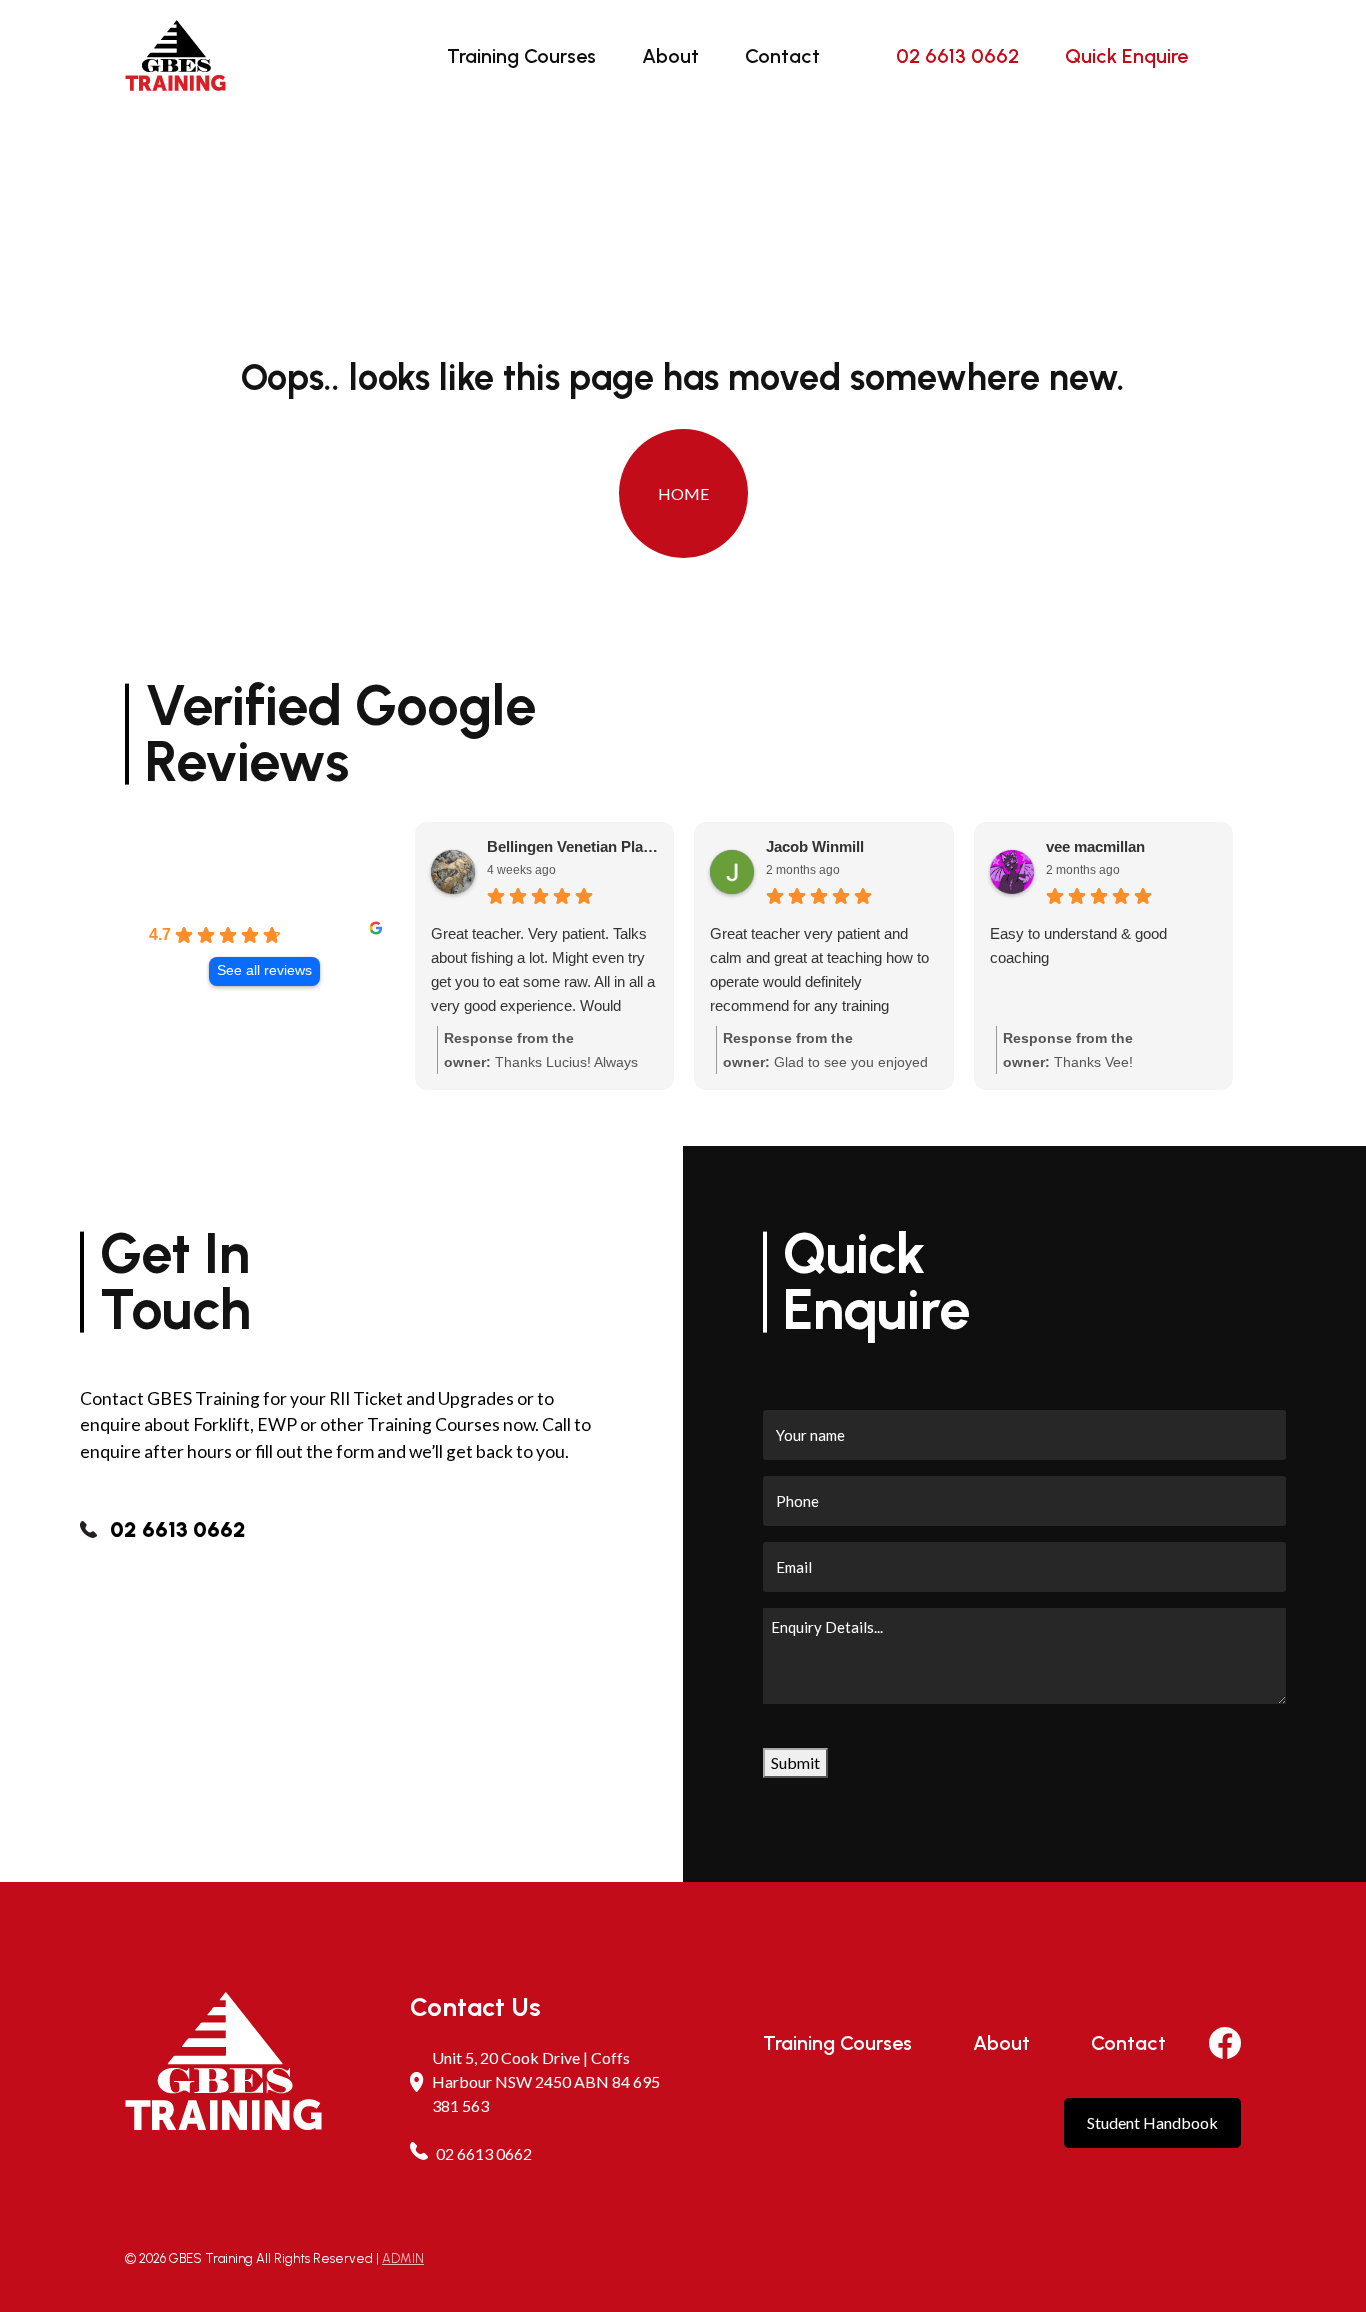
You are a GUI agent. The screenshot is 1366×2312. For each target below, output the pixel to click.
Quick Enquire (1126, 56)
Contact (782, 56)
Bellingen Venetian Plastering (572, 846)
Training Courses (521, 56)
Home (683, 493)
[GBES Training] (175, 55)
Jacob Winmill (815, 846)
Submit (795, 1762)
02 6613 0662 (957, 56)
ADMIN (403, 2258)
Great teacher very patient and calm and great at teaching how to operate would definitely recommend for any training (819, 969)
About (670, 56)
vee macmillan (1095, 846)
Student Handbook (1152, 2122)
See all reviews (264, 970)
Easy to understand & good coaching (1078, 945)
